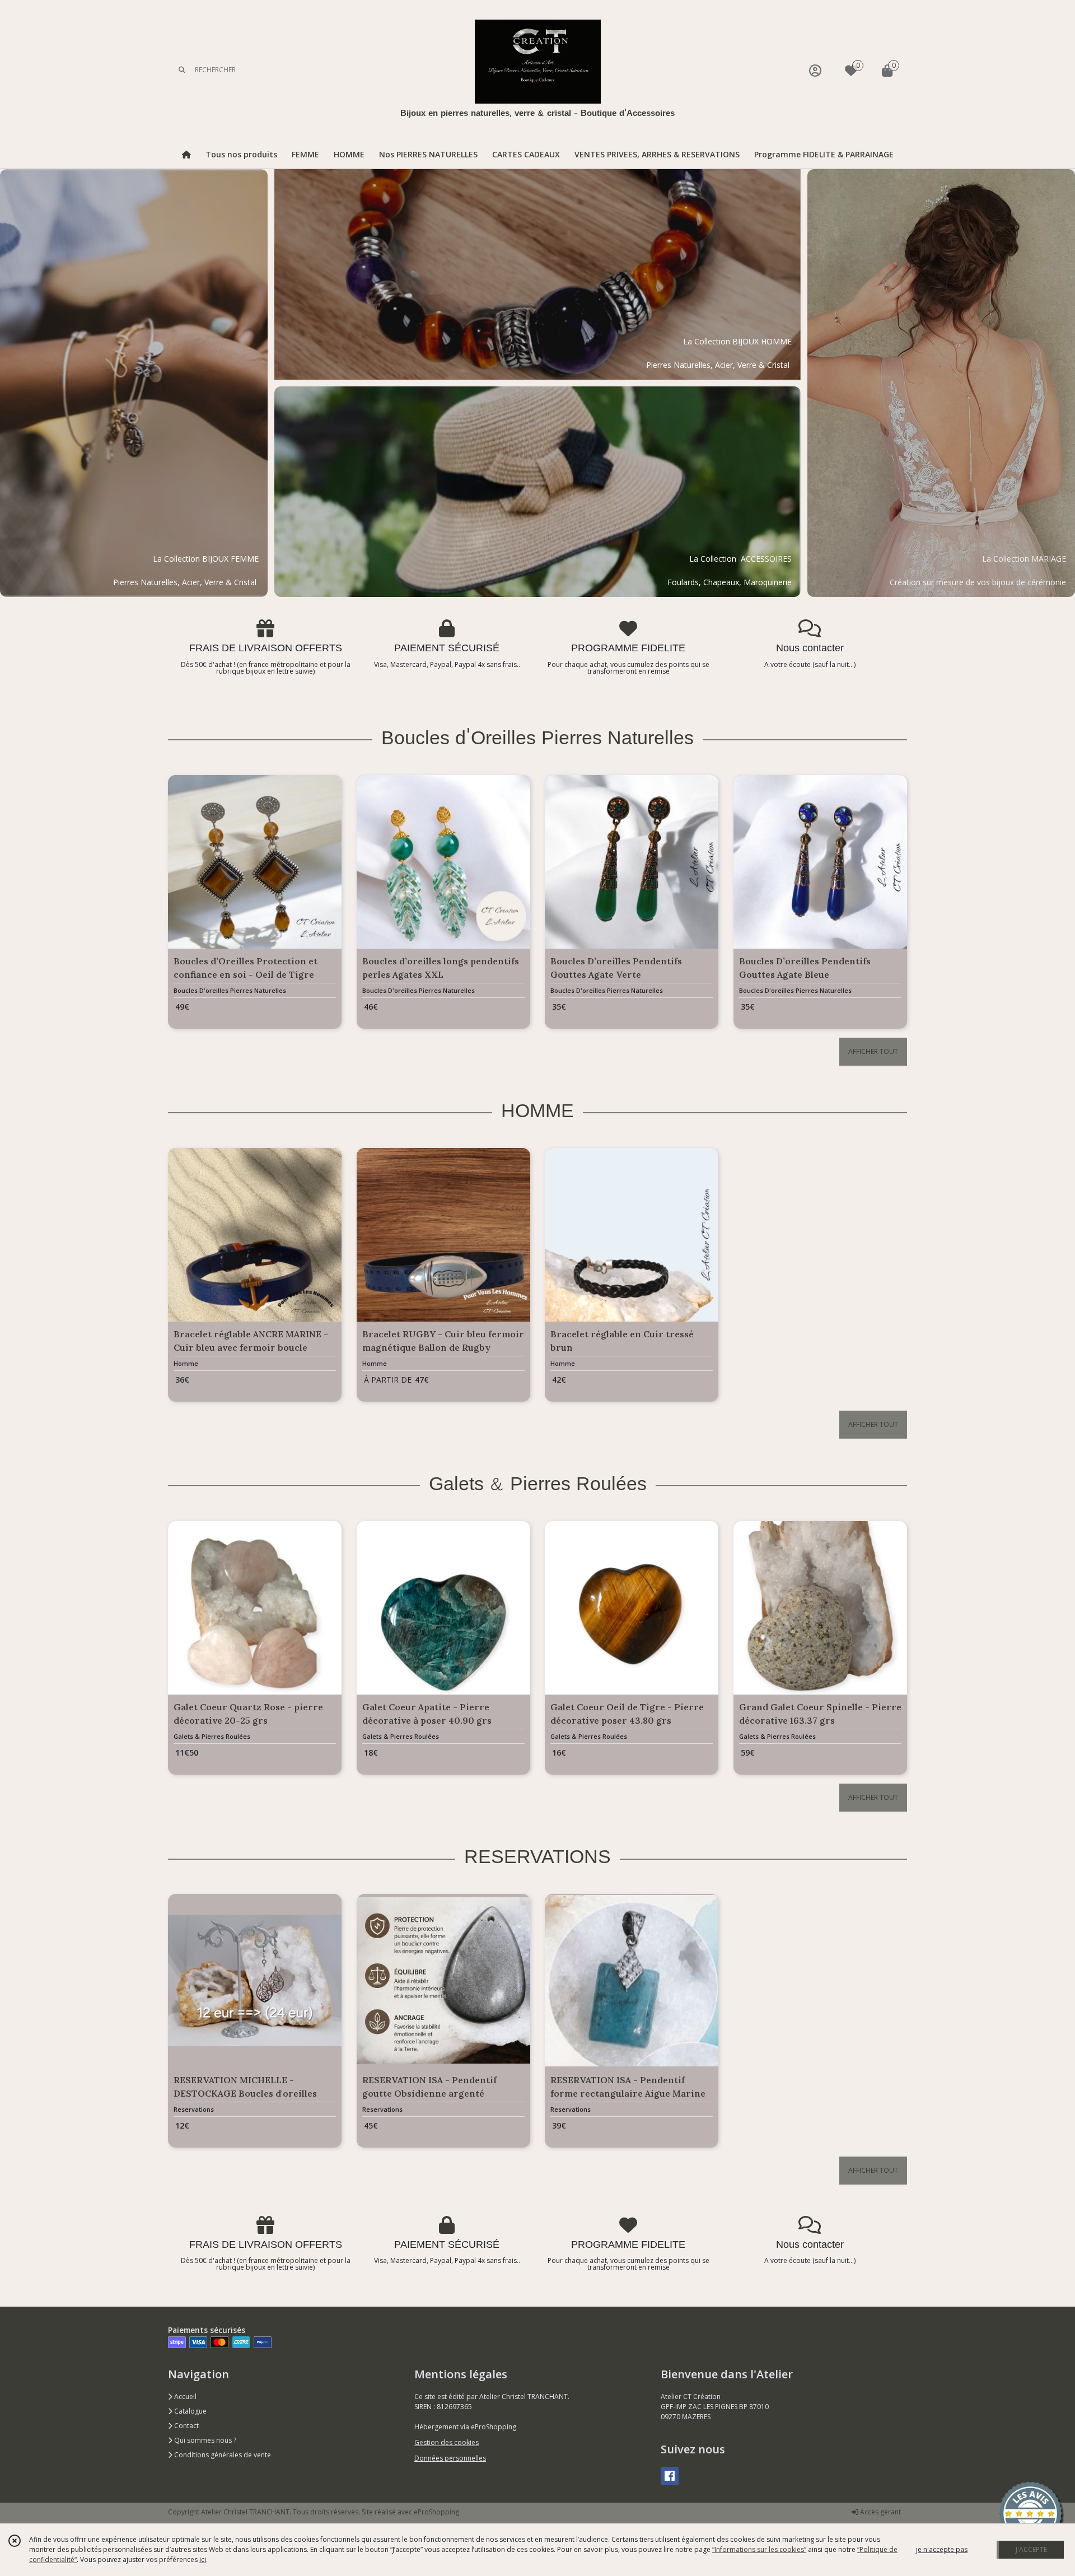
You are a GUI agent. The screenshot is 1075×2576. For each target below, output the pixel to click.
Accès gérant (880, 2512)
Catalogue (190, 2411)
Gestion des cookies (447, 2442)
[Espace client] (815, 70)
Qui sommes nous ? (204, 2440)
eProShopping (436, 2512)
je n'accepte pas (942, 2549)
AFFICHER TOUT (873, 1051)
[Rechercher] (182, 70)
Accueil (184, 2397)
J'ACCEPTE (1031, 2549)
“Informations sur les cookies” (759, 2549)
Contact (186, 2426)
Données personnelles (450, 2458)
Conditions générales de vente (222, 2455)
